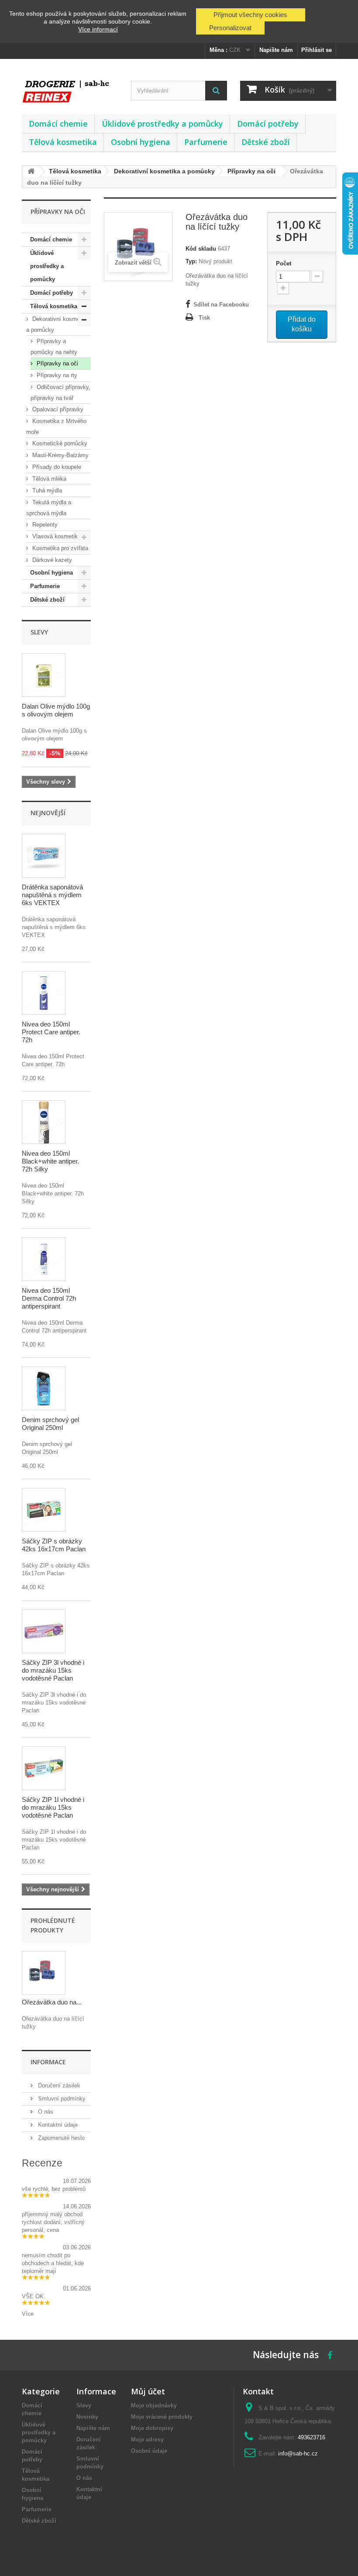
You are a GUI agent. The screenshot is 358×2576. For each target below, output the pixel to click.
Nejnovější (48, 813)
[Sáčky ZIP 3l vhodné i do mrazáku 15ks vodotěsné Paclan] (44, 1631)
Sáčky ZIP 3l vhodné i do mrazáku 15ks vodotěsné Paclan (53, 1670)
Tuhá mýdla (46, 491)
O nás (45, 2112)
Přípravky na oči (57, 363)
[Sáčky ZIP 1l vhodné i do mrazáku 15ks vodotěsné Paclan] (44, 1768)
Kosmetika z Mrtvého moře (56, 427)
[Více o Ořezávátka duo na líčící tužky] (44, 1973)
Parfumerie (206, 142)
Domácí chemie (58, 124)
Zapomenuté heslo (60, 2138)
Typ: (191, 261)
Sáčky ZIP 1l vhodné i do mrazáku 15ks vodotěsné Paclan (53, 1807)
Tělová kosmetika (63, 142)
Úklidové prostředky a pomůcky (162, 124)
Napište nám (276, 50)
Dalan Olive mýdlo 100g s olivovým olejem (56, 710)
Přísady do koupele (56, 467)
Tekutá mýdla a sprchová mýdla (49, 508)
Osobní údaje (149, 2451)
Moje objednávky (154, 2406)
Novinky (87, 2417)
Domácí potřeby (268, 124)
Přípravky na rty (56, 375)
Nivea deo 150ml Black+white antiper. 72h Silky (50, 1161)
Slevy (39, 632)
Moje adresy (147, 2440)
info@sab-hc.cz (298, 2454)
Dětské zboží (266, 142)
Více (28, 2314)
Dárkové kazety (51, 560)
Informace (48, 2062)
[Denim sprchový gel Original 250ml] (44, 1388)
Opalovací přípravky (57, 409)
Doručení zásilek (58, 2085)
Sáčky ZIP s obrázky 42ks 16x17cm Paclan (54, 1545)
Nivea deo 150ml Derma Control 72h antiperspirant (49, 1298)
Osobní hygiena (141, 142)
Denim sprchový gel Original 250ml (50, 1424)
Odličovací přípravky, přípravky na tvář (60, 393)
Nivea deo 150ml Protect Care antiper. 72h (51, 1032)
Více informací (98, 29)
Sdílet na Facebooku (221, 305)
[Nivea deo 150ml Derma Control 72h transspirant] (44, 1259)
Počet (284, 263)
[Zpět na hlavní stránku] (31, 172)
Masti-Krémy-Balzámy (60, 455)
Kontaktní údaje (57, 2125)
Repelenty (44, 525)
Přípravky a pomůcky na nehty (54, 347)
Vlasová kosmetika (56, 536)
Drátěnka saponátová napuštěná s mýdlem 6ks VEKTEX (52, 895)
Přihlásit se (317, 50)
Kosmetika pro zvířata (59, 548)
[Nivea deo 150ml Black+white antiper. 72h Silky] (44, 1122)
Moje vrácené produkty (162, 2417)
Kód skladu (201, 249)
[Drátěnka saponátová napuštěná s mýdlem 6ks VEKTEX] (44, 856)
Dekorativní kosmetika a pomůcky (58, 324)
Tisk (204, 318)
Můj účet (148, 2391)
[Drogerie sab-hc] (70, 90)
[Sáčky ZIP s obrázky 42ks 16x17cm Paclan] (44, 1510)
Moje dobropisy (152, 2428)
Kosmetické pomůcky (59, 443)
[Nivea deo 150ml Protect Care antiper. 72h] (44, 993)
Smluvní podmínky (61, 2099)
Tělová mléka (48, 479)
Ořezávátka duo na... (52, 2002)
